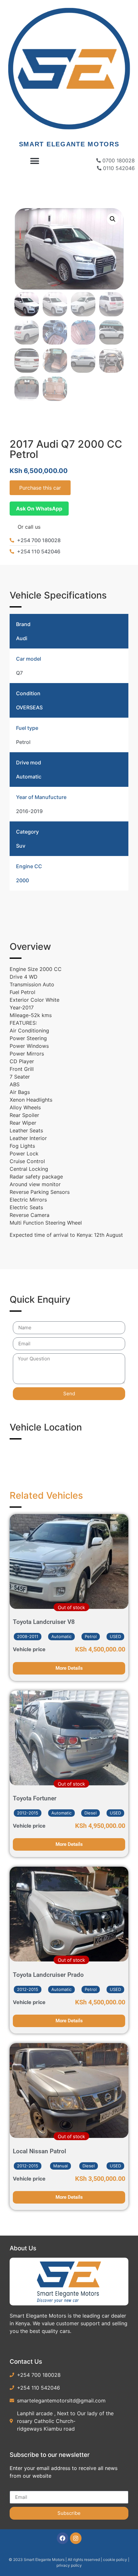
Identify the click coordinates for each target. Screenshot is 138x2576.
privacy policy (69, 2565)
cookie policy (116, 2560)
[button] (34, 161)
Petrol (23, 742)
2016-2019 (29, 811)
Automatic (29, 777)
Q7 (19, 673)
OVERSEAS (29, 707)
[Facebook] (63, 2538)
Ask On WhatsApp (39, 509)
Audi (22, 638)
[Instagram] (76, 2538)
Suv (21, 846)
